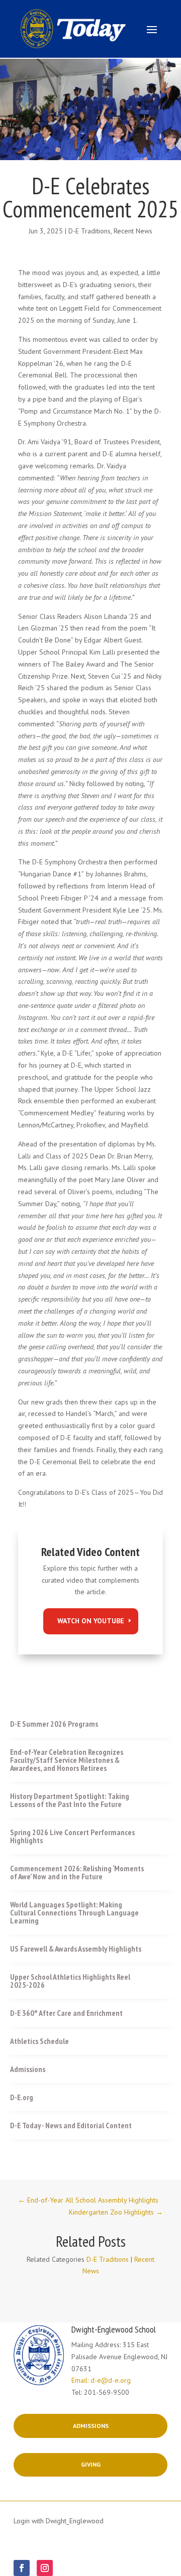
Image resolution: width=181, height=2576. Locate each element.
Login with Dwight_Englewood (59, 2521)
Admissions (91, 2426)
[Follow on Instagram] (45, 2568)
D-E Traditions (89, 231)
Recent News (133, 231)
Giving (91, 2464)
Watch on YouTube (91, 1621)
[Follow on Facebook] (22, 2568)
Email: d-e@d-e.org (101, 2380)
